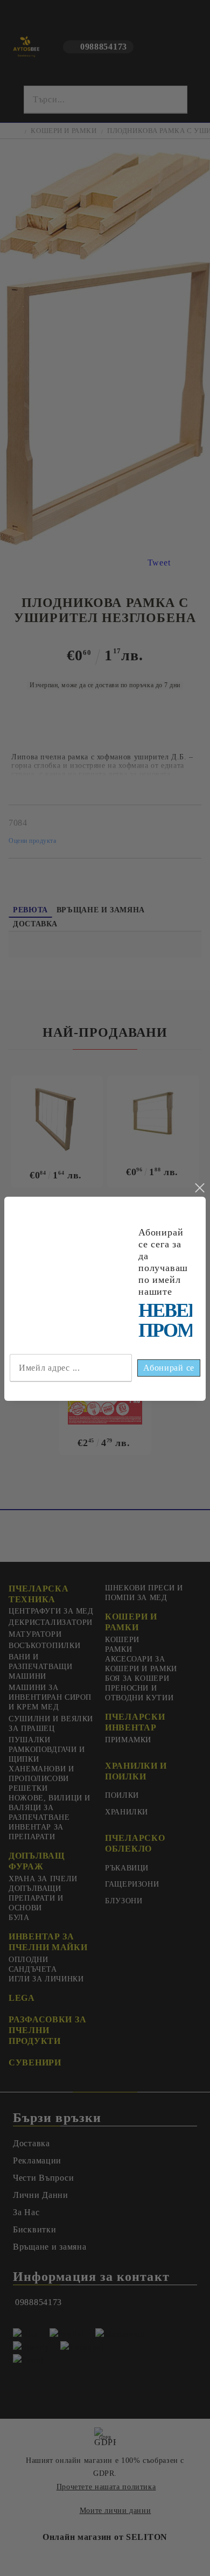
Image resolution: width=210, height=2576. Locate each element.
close (199, 1188)
